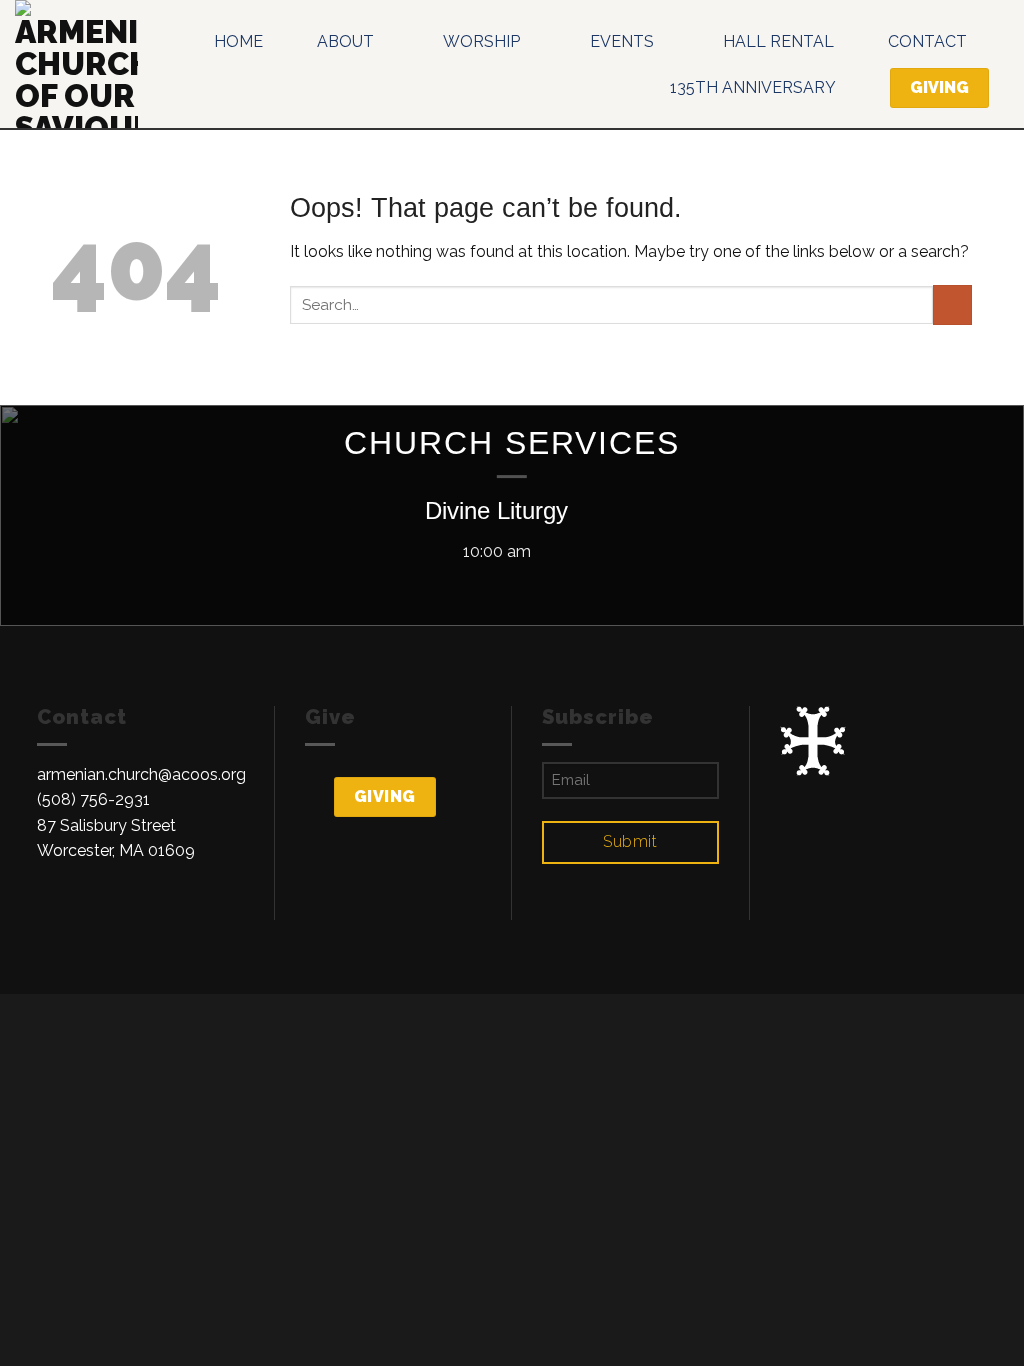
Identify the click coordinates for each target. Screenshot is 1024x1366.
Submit (630, 841)
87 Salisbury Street (106, 825)
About (345, 41)
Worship (481, 41)
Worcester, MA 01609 (116, 850)
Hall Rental (778, 41)
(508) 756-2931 (93, 799)
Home (238, 41)
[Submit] (952, 304)
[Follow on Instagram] (74, 907)
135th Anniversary (753, 87)
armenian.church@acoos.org (141, 774)
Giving (385, 796)
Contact (927, 41)
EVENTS (622, 41)
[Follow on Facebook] (49, 907)
